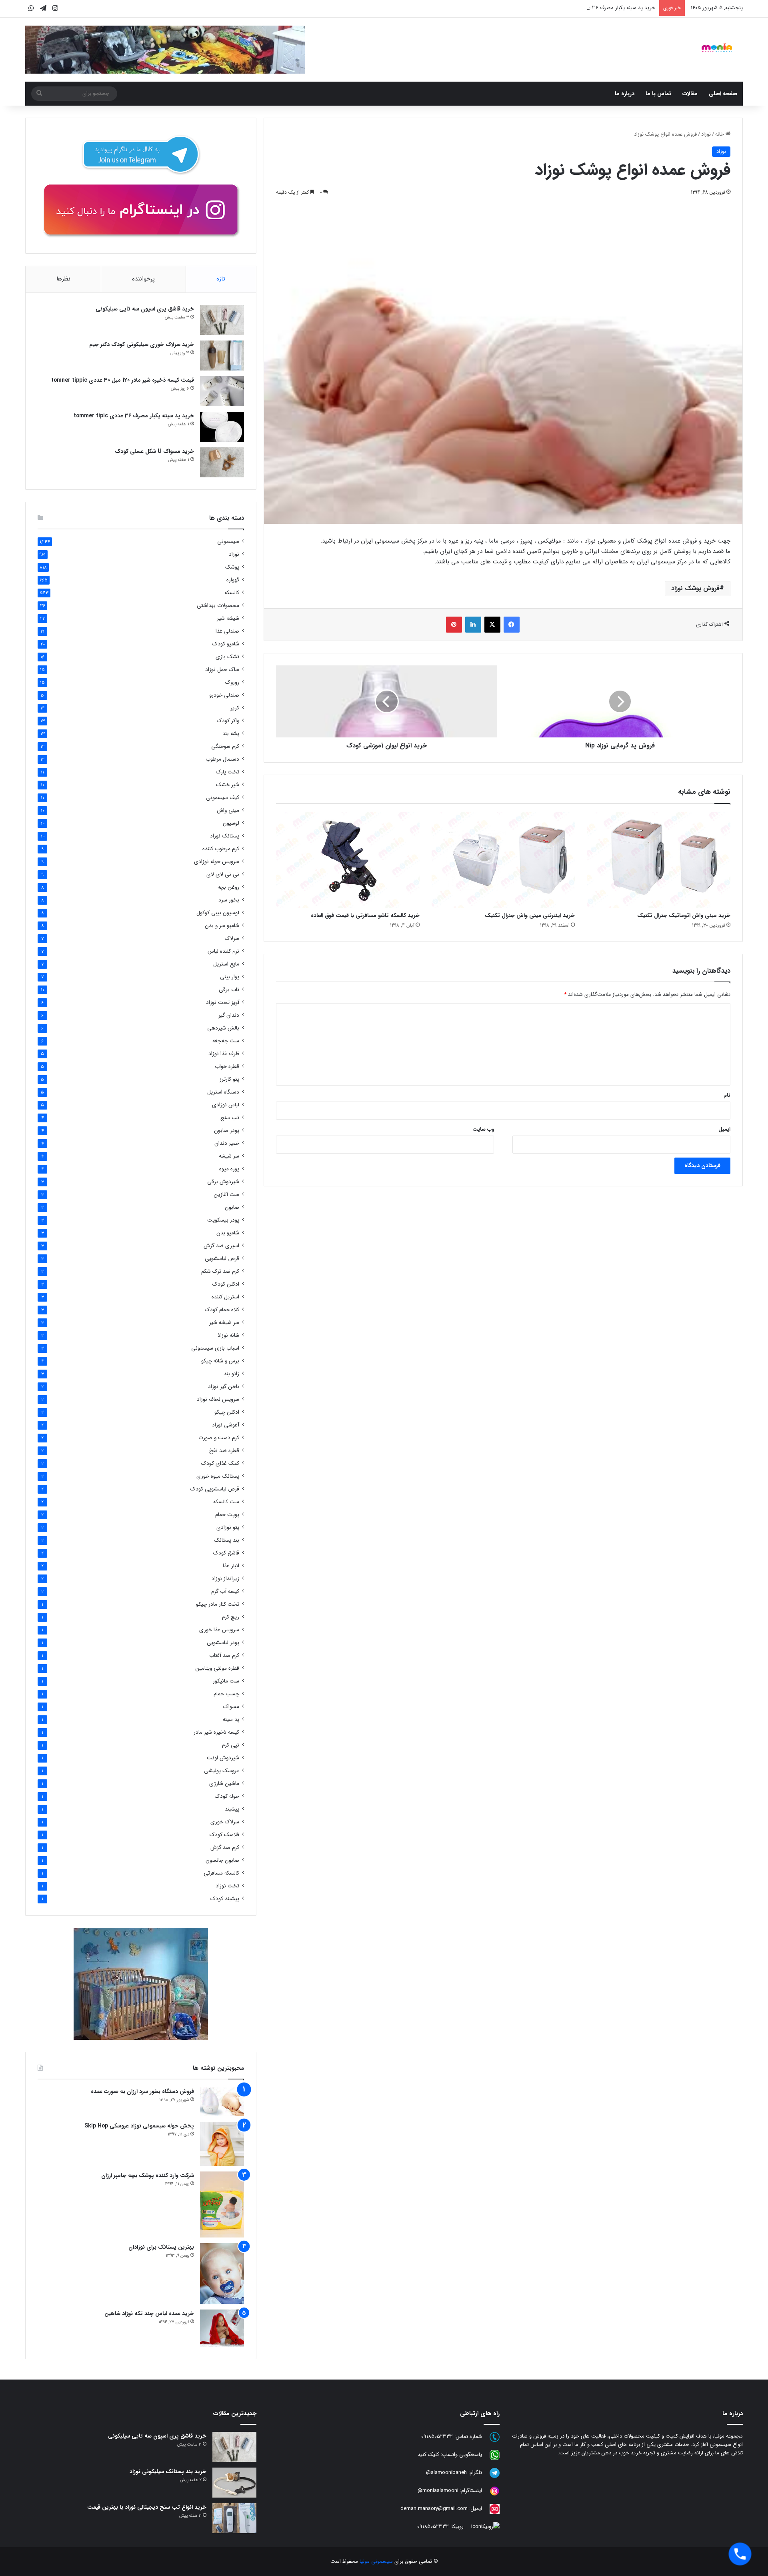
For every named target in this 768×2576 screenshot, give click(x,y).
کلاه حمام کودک (222, 1310)
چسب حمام (226, 1694)
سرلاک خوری (225, 1822)
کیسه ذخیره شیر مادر (216, 1732)
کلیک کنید (428, 2455)
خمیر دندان (227, 1143)
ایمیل (724, 1129)
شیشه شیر (228, 618)
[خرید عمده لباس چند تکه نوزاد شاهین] (222, 2328)
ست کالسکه (226, 1502)
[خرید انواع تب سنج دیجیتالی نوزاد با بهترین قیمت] (234, 2518)
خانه (720, 134)
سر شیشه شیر (224, 1323)
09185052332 (437, 2437)
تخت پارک (228, 772)
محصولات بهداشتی (218, 606)
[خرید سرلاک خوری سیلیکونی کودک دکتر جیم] (222, 356)
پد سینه (231, 1720)
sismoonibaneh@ (446, 2473)
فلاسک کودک (224, 1835)
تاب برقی (229, 990)
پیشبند (232, 1809)
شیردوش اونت (223, 1758)
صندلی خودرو (224, 695)
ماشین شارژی (224, 1784)
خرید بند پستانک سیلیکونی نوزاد (168, 2472)
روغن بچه (228, 887)
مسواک (231, 1707)
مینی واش (228, 810)
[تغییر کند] (717, 48)
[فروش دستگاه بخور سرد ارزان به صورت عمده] (222, 2102)
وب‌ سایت (483, 1129)
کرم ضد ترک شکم (220, 1271)
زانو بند (231, 1374)
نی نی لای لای (223, 874)
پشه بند (231, 734)
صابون (232, 1207)
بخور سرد (229, 900)
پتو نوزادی (228, 1527)
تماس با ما (658, 94)
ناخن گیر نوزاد (224, 1387)
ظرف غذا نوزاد (224, 1054)
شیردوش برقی (223, 1182)
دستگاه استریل (223, 1092)
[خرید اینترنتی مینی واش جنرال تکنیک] (503, 860)
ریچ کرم (231, 1617)
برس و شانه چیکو (220, 1361)
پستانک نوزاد (225, 836)
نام (727, 1095)
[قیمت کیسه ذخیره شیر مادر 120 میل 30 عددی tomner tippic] (222, 391)
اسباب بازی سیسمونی (215, 1348)
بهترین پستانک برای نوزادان (161, 2247)
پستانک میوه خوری (218, 1476)
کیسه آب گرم (225, 1591)
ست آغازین (226, 1195)
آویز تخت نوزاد (223, 1003)
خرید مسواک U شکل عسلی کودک (154, 451)
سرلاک (232, 938)
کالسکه (232, 593)
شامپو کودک (226, 644)
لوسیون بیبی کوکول (218, 913)
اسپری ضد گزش (221, 1246)
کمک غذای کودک (220, 1463)
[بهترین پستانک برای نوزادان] (222, 2274)
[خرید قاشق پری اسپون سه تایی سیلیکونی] (222, 320)
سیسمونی (228, 542)
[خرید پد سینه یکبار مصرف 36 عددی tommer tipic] (222, 427)
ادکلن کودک (226, 1284)
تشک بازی (227, 657)
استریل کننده (225, 1297)
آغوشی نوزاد (226, 1425)
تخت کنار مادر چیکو (218, 1604)
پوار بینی (230, 977)
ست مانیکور (226, 1681)
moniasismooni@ (438, 2491)
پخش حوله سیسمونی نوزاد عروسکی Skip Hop (139, 2126)
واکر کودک (228, 721)
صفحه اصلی (723, 94)
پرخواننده (143, 279)
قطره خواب (227, 1067)
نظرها (63, 279)
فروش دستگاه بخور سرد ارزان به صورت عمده (142, 2091)
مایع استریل (226, 964)
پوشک (232, 567)
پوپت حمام (227, 1515)
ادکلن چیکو (227, 1412)
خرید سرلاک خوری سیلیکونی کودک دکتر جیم (142, 345)
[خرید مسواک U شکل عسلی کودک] (222, 462)
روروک (232, 682)
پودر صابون (227, 1131)
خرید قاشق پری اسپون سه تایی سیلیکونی (145, 309)
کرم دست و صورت (219, 1438)
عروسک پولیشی (222, 1771)
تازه (221, 279)
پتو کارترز (229, 1079)
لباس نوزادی (226, 1105)
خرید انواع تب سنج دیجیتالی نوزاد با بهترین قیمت (147, 2507)
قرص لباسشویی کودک (215, 1489)
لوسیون (231, 823)
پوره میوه (229, 1169)
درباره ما (625, 94)
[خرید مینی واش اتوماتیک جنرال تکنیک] (659, 860)
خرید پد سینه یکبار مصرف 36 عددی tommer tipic (601, 8)
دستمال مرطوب (222, 759)
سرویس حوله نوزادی (217, 862)
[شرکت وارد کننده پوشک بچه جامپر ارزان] (222, 2204)
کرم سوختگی (225, 746)
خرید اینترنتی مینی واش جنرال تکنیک (530, 915)
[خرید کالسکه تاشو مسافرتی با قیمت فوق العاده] (348, 860)
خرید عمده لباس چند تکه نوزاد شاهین (149, 2314)
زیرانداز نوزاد (225, 1579)
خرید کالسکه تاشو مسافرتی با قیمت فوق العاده (365, 915)
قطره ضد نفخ (224, 1451)
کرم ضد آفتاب (224, 1656)
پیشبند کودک (225, 1899)
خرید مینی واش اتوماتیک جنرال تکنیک (684, 915)
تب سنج (230, 1118)
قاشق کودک (226, 1553)
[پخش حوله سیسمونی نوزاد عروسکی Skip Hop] (222, 2144)
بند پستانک (227, 1540)
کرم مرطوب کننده (221, 849)
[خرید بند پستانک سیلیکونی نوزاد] (234, 2483)
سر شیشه (229, 1156)
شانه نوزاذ (228, 1335)
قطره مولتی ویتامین (217, 1668)
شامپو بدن (228, 1233)
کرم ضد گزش (225, 1848)
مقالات (690, 94)
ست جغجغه (226, 1041)
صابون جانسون (222, 1860)
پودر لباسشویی (223, 1643)
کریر (235, 708)
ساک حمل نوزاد (222, 670)
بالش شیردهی (223, 1028)
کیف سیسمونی (223, 798)
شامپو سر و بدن (222, 926)
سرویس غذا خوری (219, 1630)
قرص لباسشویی (222, 1259)
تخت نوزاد (227, 1886)
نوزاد (706, 134)
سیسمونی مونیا (376, 2561)
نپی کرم (231, 1745)
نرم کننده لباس (223, 951)
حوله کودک (227, 1796)
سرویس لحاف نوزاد (218, 1399)
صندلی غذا (227, 631)
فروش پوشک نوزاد (695, 588)
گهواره (233, 580)
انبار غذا (231, 1566)
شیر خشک (228, 785)
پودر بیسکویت (223, 1220)
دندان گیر (229, 1015)
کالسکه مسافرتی (221, 1873)
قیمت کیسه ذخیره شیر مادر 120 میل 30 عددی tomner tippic (123, 380)
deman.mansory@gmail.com (434, 2509)
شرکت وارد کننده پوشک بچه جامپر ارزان (148, 2175)
